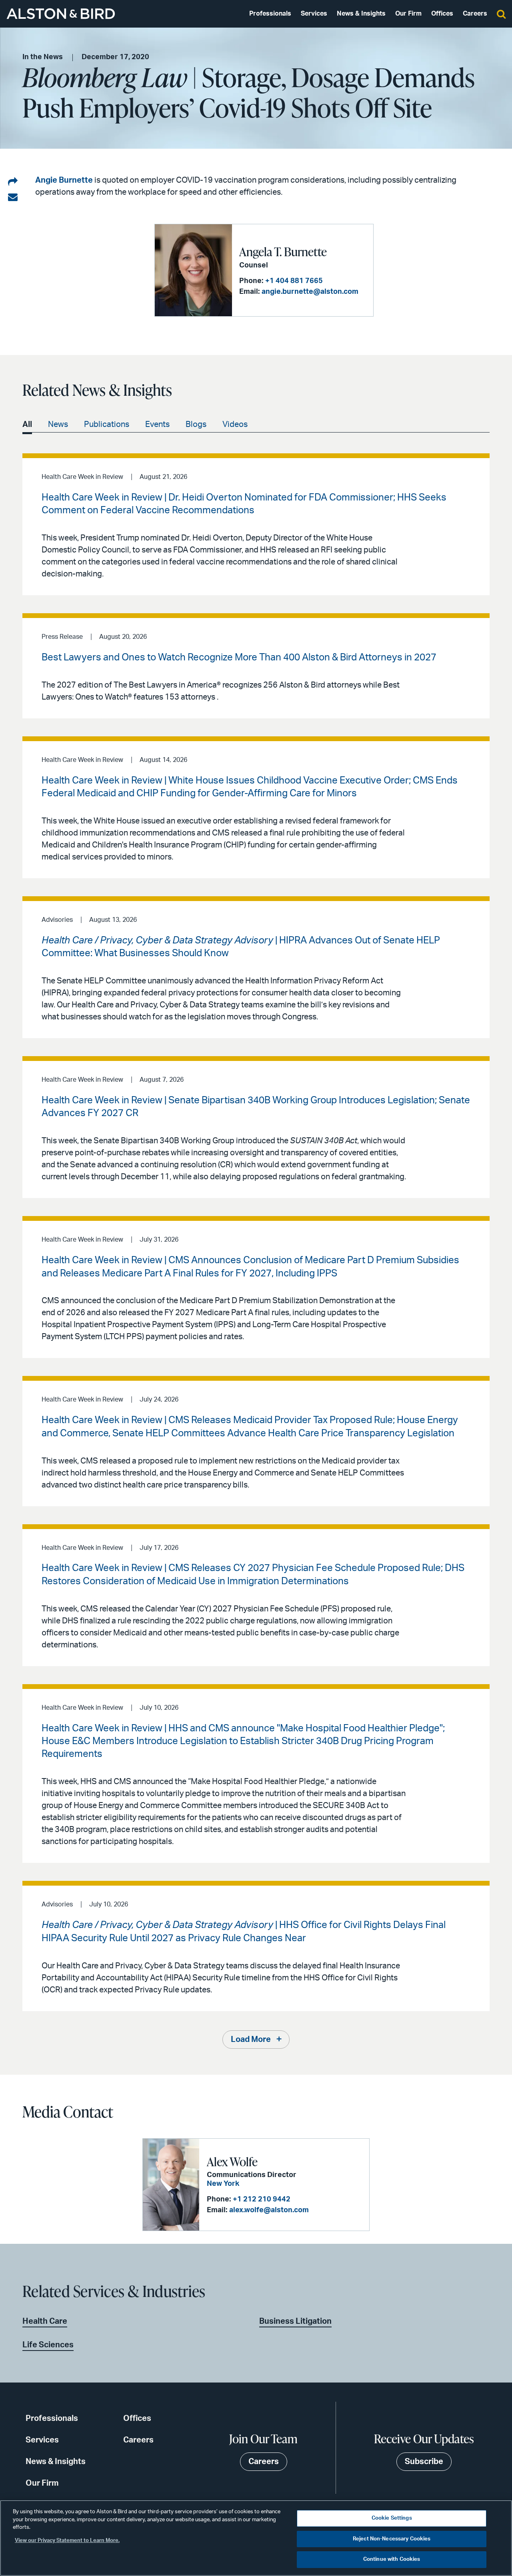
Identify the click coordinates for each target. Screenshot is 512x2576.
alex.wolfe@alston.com (269, 2210)
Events (157, 425)
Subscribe (424, 2462)
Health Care (45, 2321)
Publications (107, 425)
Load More (251, 2040)
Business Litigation (295, 2321)
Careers (475, 14)
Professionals (270, 14)
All (27, 425)
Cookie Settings (392, 2518)
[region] (256, 2538)
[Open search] (501, 14)
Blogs (196, 425)
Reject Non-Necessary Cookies (392, 2539)
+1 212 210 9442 (262, 2199)
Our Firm (408, 14)
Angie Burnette (64, 180)
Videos (235, 425)
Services (314, 14)
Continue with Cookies (392, 2559)
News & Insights (361, 14)
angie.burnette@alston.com (310, 292)
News (58, 425)
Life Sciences (48, 2345)
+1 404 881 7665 (294, 281)
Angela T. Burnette (283, 251)
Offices (442, 14)
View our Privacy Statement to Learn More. (67, 2541)
